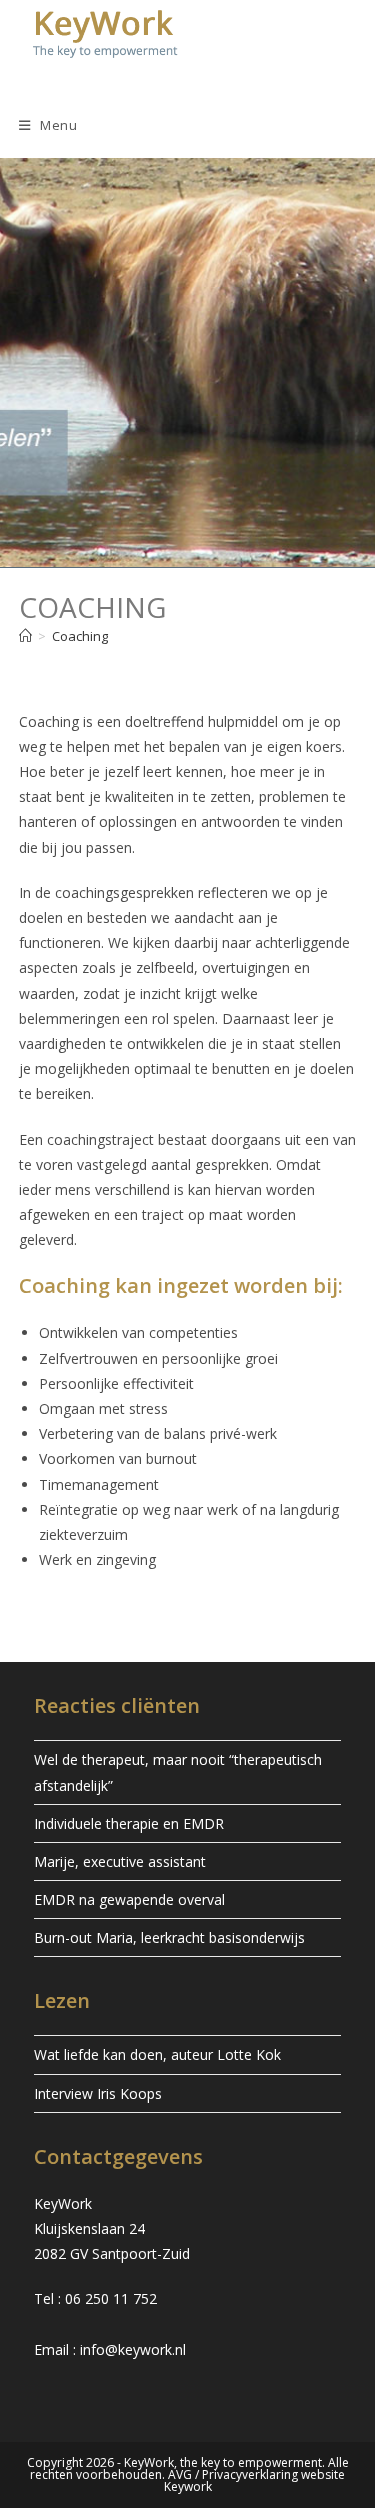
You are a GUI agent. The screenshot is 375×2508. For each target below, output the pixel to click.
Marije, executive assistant (120, 1861)
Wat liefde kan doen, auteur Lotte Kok (157, 2054)
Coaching (80, 636)
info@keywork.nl (133, 2349)
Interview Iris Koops (98, 2093)
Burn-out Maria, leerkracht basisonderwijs (169, 1937)
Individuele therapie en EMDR (129, 1823)
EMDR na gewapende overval (129, 1899)
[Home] (25, 636)
